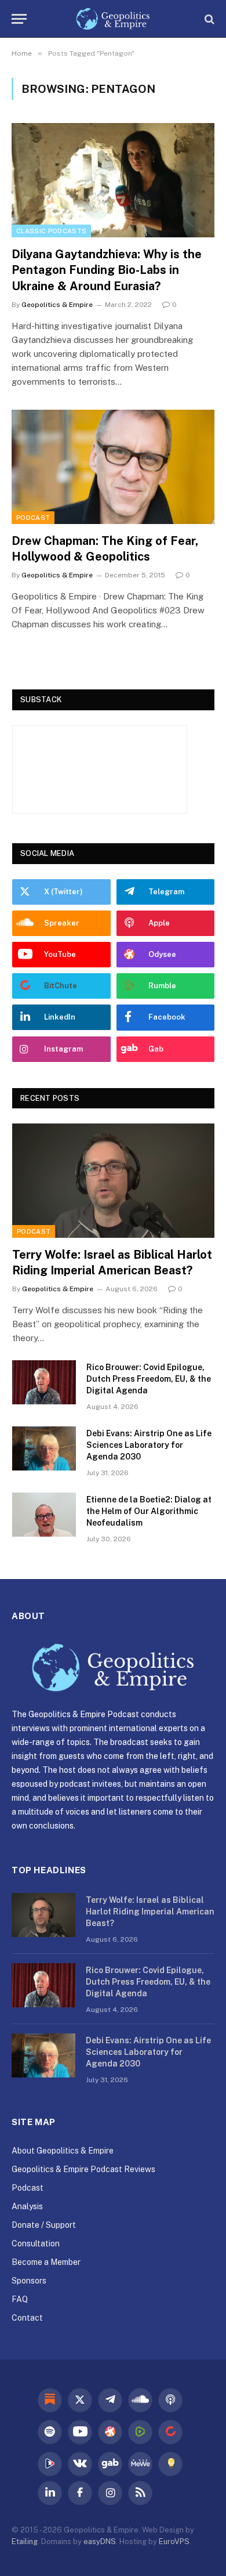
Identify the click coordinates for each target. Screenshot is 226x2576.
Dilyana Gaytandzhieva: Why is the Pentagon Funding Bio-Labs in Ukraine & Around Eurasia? (107, 270)
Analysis (27, 2206)
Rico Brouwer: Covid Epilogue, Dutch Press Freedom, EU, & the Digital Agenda (149, 1379)
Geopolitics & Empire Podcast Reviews (83, 2169)
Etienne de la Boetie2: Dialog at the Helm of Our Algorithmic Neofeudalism (149, 1511)
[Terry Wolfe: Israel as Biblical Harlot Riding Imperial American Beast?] (113, 1180)
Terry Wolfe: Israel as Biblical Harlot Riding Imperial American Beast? (150, 1912)
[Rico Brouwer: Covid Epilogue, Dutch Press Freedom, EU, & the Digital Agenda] (44, 1382)
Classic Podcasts (51, 231)
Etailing (25, 2541)
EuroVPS (174, 2541)
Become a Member (46, 2262)
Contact (27, 2318)
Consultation (36, 2243)
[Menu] (19, 19)
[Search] (208, 19)
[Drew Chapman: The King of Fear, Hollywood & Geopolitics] (113, 467)
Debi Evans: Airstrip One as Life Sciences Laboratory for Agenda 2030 (149, 1445)
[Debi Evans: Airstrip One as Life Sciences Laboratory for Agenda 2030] (44, 1448)
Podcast (33, 518)
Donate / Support (44, 2225)
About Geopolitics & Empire (63, 2151)
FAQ (20, 2299)
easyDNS (100, 2541)
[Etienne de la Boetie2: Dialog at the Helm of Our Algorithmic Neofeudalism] (44, 1515)
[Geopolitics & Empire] (113, 19)
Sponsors (29, 2281)
